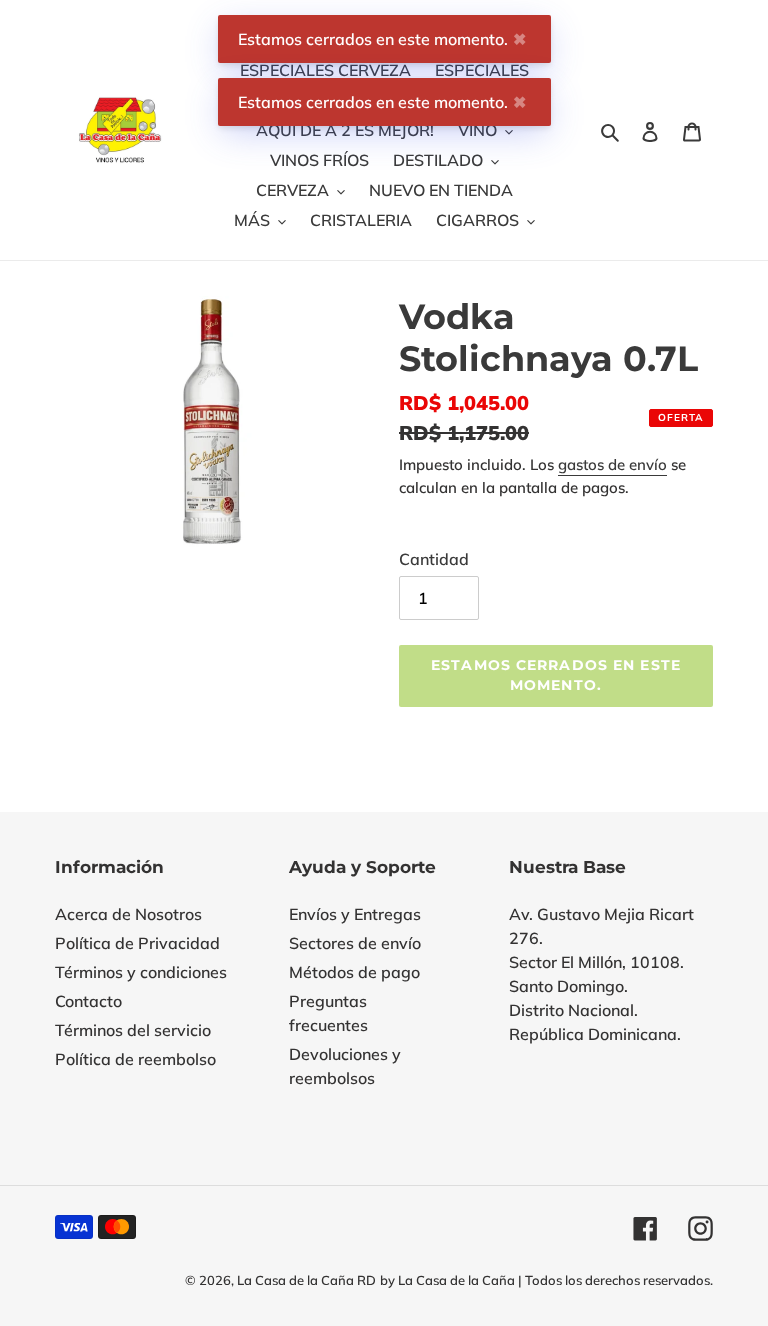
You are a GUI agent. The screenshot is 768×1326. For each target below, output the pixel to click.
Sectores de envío (355, 943)
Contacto (88, 1001)
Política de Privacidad (137, 943)
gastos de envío (612, 464)
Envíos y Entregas (355, 914)
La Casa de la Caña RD (306, 1280)
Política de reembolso (135, 1059)
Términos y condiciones (141, 972)
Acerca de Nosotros (128, 914)
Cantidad (434, 559)
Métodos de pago (354, 972)
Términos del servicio (133, 1030)
